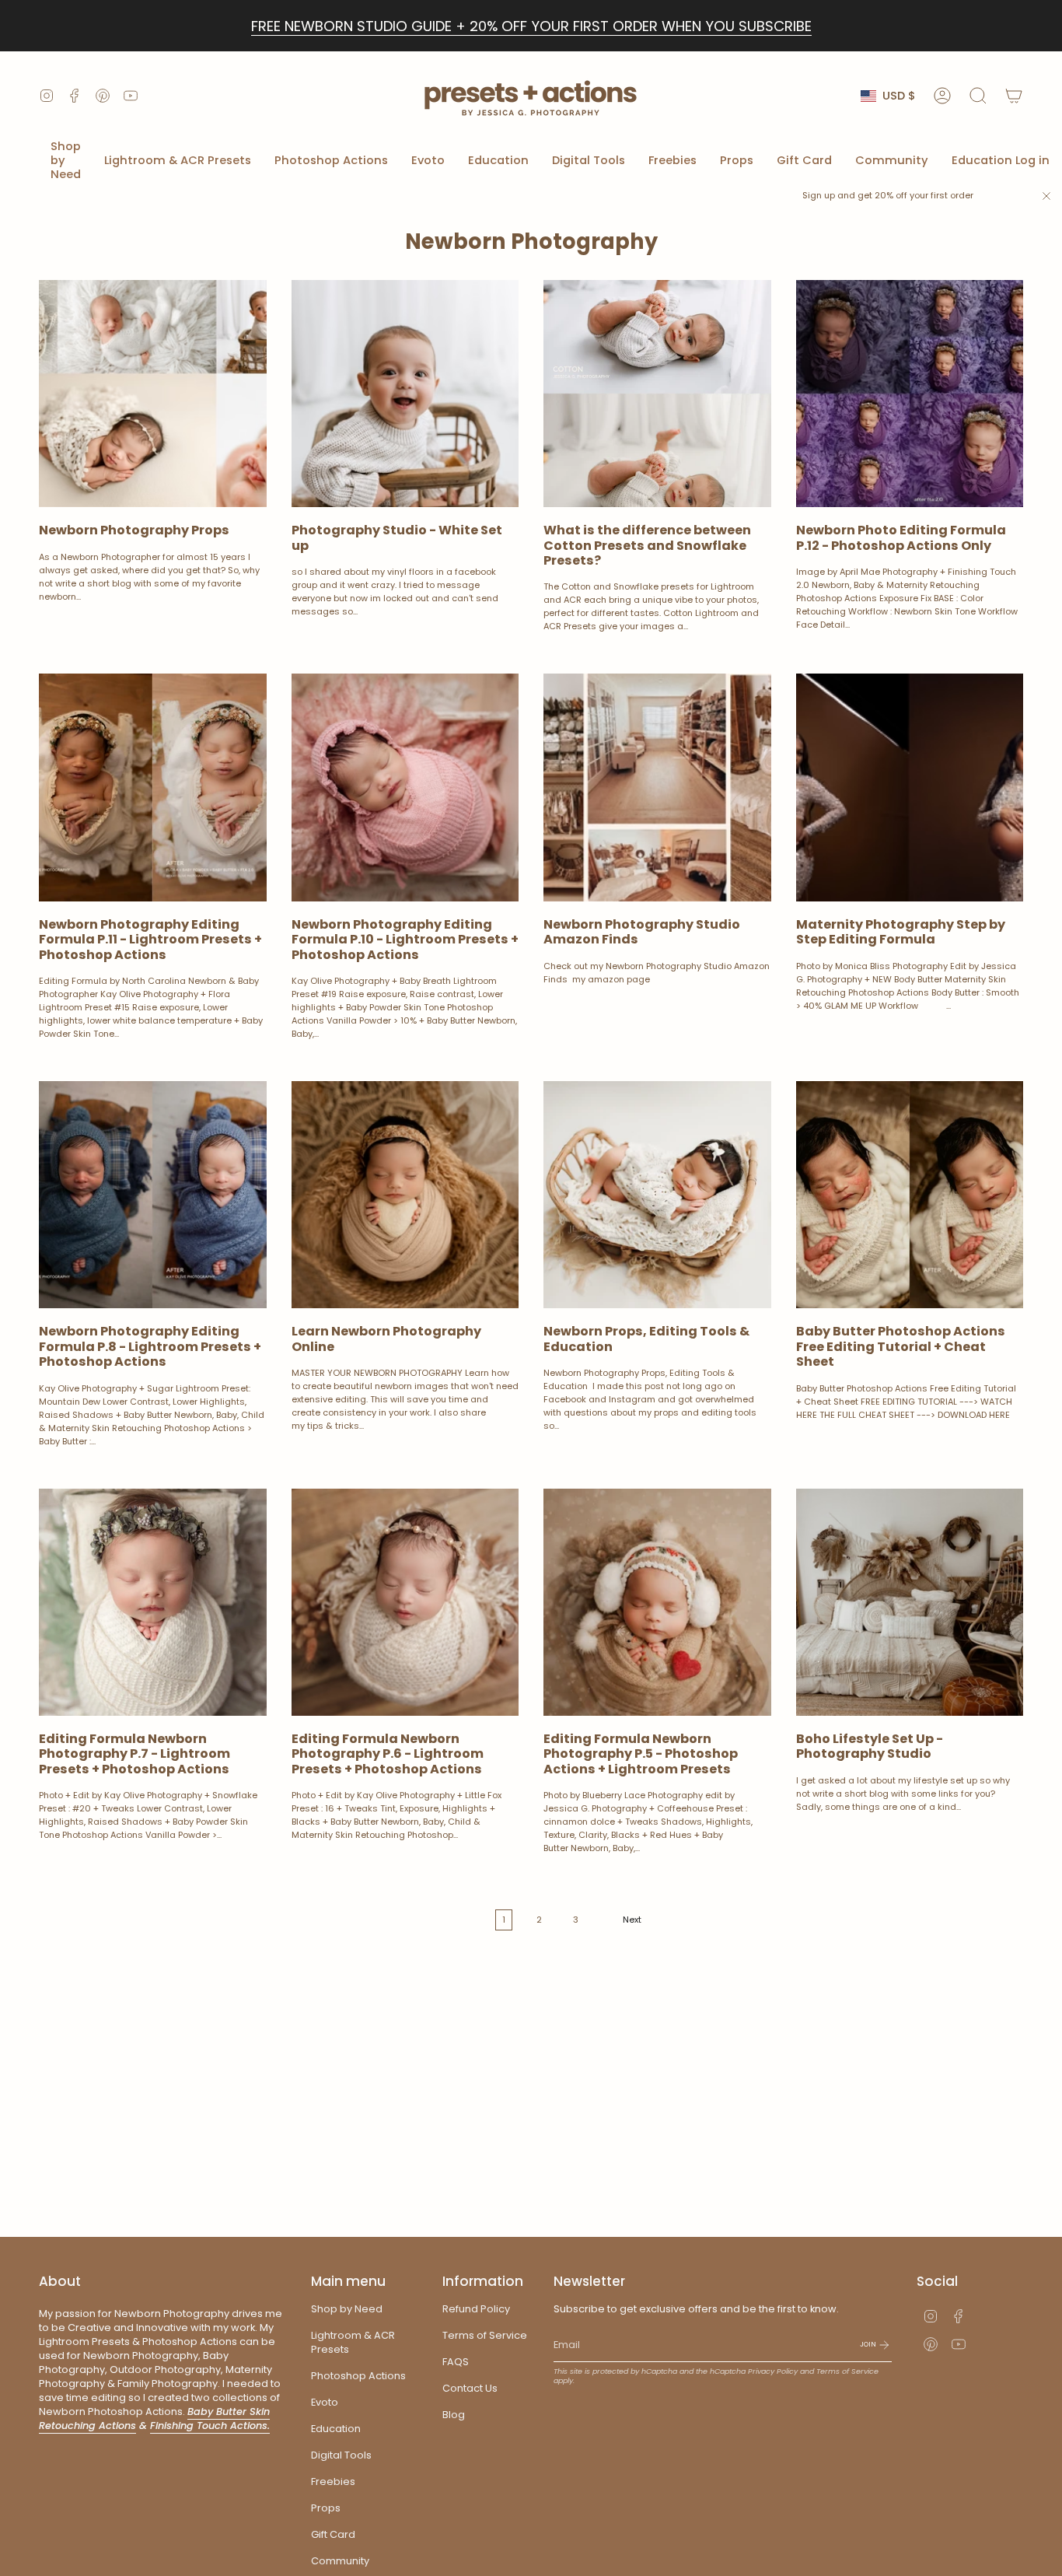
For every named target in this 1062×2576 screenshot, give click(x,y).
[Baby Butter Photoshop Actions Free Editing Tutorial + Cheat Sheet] (910, 1195)
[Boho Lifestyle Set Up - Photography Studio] (910, 1603)
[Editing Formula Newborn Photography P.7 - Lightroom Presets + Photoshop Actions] (153, 1603)
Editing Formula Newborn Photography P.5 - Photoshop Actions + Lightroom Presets (641, 1754)
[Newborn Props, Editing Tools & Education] (657, 1195)
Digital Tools (341, 2455)
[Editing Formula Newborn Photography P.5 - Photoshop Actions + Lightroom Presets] (657, 1603)
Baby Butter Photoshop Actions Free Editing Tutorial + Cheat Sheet (901, 1346)
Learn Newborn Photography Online (386, 1339)
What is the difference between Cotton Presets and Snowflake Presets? (647, 545)
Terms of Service (485, 2335)
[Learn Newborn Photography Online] (405, 1195)
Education (336, 2429)
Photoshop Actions (358, 2376)
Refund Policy (476, 2309)
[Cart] (1014, 96)
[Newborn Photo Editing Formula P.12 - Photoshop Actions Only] (910, 394)
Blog (454, 2415)
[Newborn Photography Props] (153, 394)
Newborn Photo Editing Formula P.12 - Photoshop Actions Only (901, 537)
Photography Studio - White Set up (397, 537)
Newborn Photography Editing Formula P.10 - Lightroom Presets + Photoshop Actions (405, 940)
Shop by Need (347, 2309)
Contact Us (470, 2388)
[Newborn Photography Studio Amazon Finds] (657, 787)
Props (326, 2508)
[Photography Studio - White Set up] (405, 394)
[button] (66, 161)
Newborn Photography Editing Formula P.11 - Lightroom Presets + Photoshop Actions (150, 940)
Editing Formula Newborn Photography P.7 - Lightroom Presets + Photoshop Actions (134, 1754)
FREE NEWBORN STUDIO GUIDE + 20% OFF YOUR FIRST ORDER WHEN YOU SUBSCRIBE (531, 26)
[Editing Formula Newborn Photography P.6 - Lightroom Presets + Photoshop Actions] (405, 1603)
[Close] (1046, 196)
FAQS (456, 2362)
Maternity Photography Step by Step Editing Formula (901, 932)
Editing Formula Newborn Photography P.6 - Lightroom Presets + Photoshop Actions (388, 1754)
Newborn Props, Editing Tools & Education (646, 1339)
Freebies (333, 2481)
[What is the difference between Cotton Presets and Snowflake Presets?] (657, 394)
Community (340, 2561)
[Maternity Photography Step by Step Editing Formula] (910, 787)
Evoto (325, 2402)
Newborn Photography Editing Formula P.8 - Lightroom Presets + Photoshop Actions (150, 1346)
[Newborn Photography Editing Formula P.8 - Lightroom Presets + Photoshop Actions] (153, 1195)
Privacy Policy (773, 2371)
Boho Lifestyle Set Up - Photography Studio (870, 1746)
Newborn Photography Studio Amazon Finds (642, 932)
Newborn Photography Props (134, 530)
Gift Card (333, 2534)
